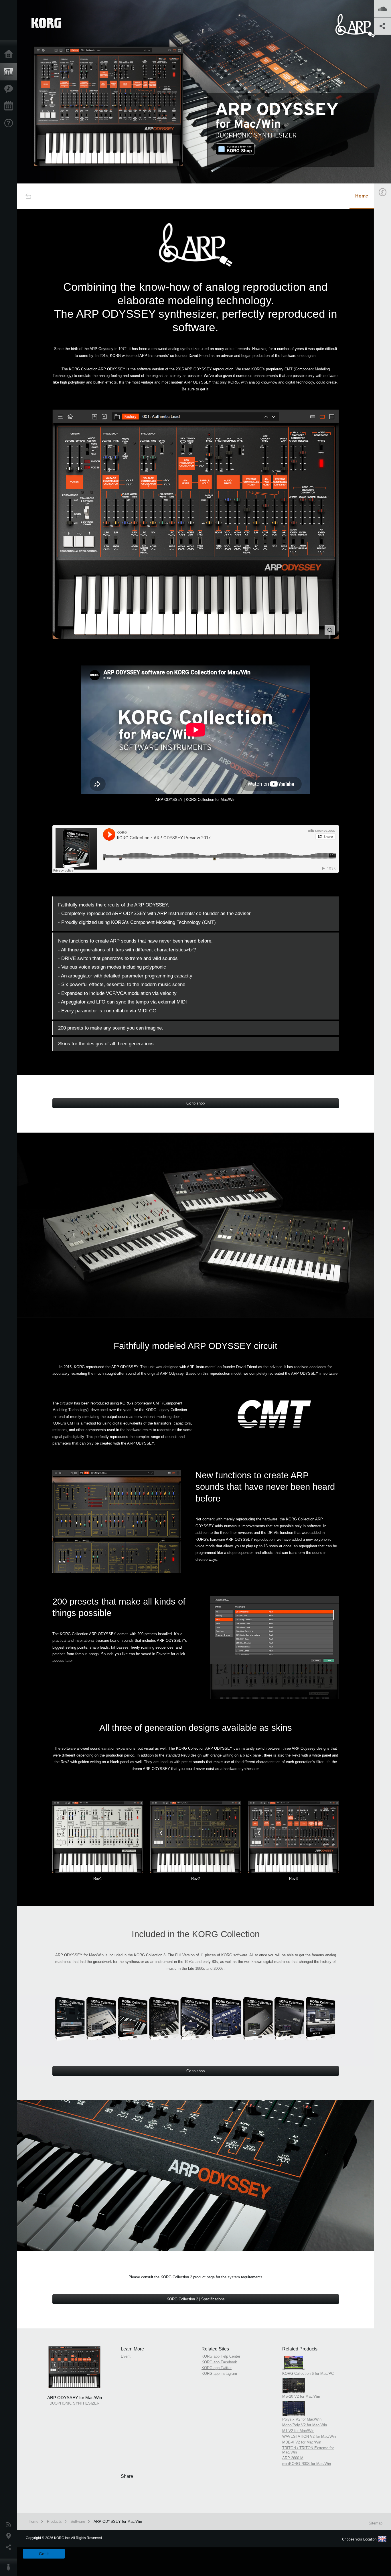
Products (10, 72)
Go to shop (195, 1103)
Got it (44, 2554)
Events (10, 106)
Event (126, 2356)
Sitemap (376, 2523)
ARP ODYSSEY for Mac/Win (118, 2521)
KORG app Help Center (221, 2356)
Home (10, 54)
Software (78, 2521)
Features (10, 89)
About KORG (10, 2567)
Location (10, 2536)
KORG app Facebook (219, 2362)
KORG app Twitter (217, 2368)
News (10, 2524)
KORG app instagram (219, 2373)
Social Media (10, 2547)
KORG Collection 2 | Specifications (196, 2299)
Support (10, 123)
